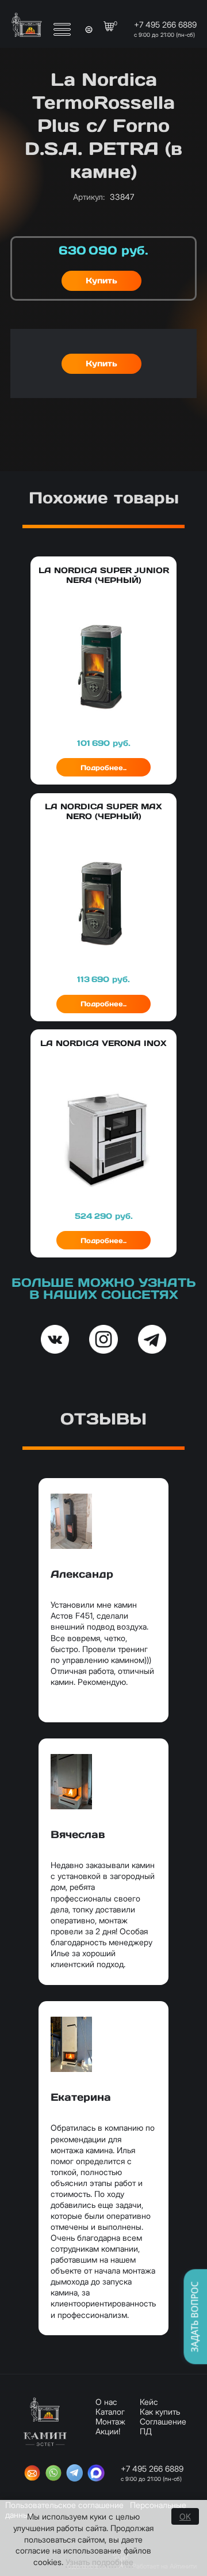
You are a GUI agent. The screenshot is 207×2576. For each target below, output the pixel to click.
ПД (146, 2431)
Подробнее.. (103, 768)
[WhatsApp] (53, 2474)
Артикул (89, 197)
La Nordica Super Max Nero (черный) (103, 811)
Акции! (108, 2431)
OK (185, 2516)
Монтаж (110, 2421)
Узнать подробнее (99, 2562)
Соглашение (163, 2421)
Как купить (160, 2412)
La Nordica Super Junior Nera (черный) (104, 575)
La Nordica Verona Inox (103, 1043)
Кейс (149, 2402)
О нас (106, 2402)
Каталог (110, 2412)
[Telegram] (75, 2474)
